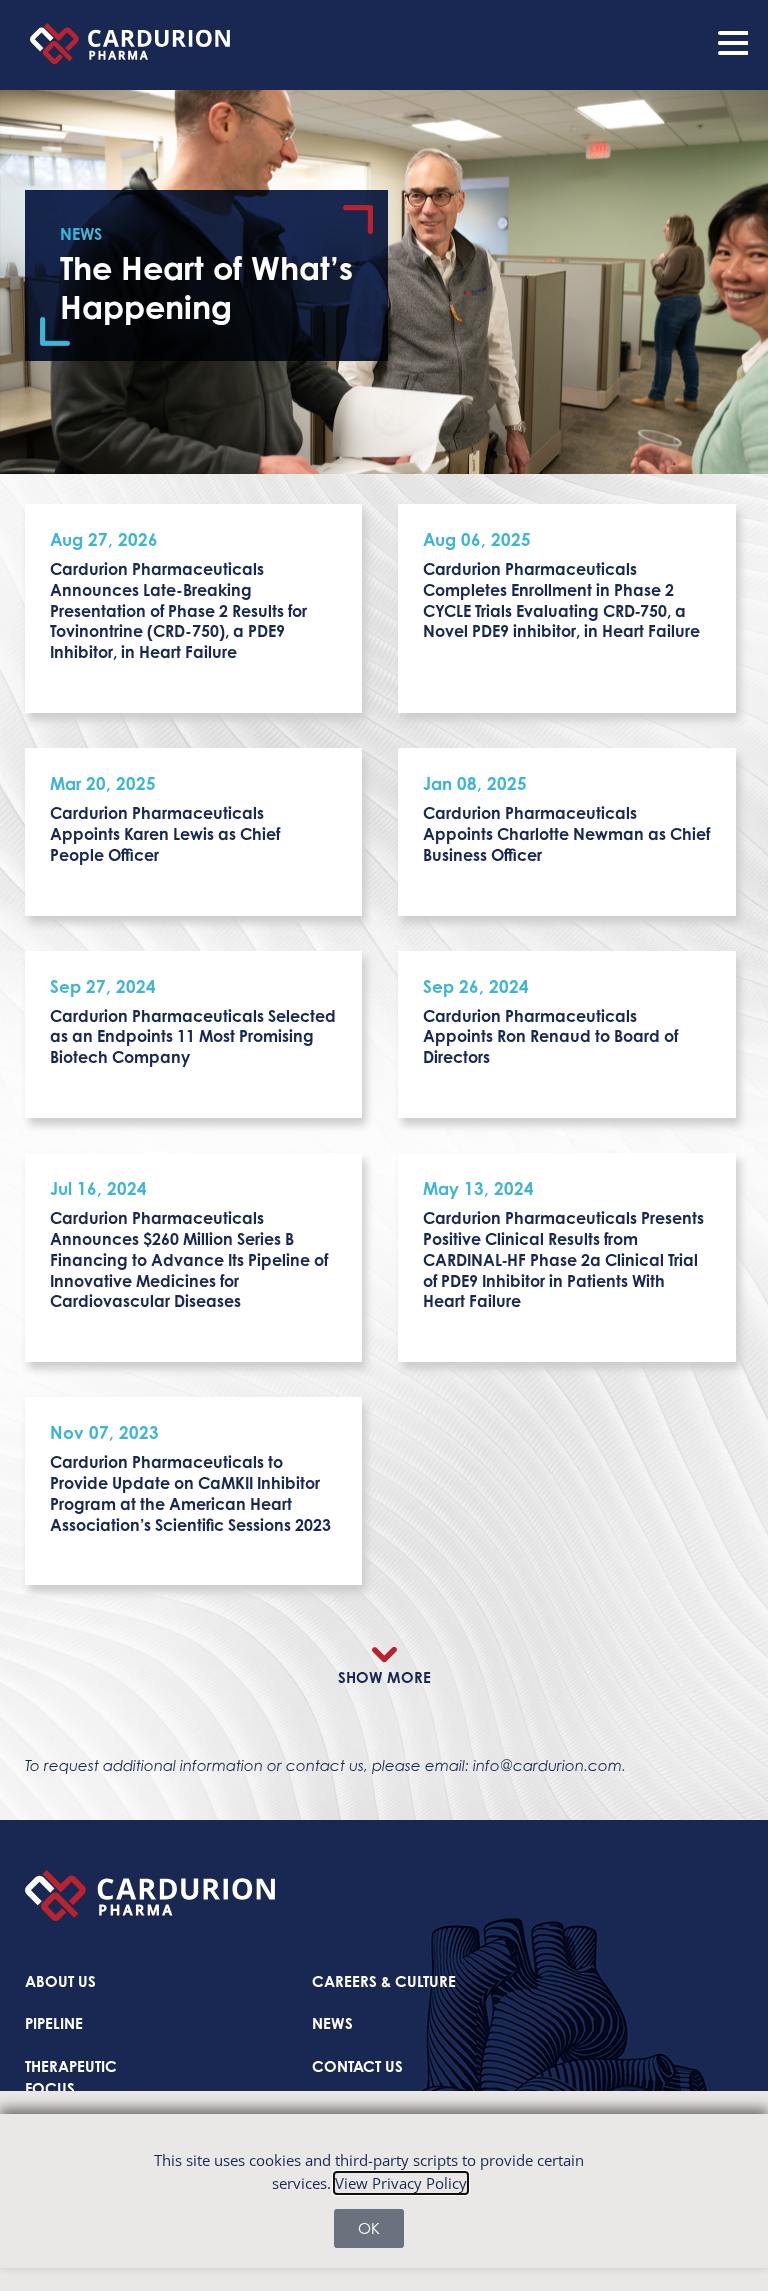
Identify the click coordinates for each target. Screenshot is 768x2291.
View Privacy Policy (401, 2183)
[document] (384, 1145)
